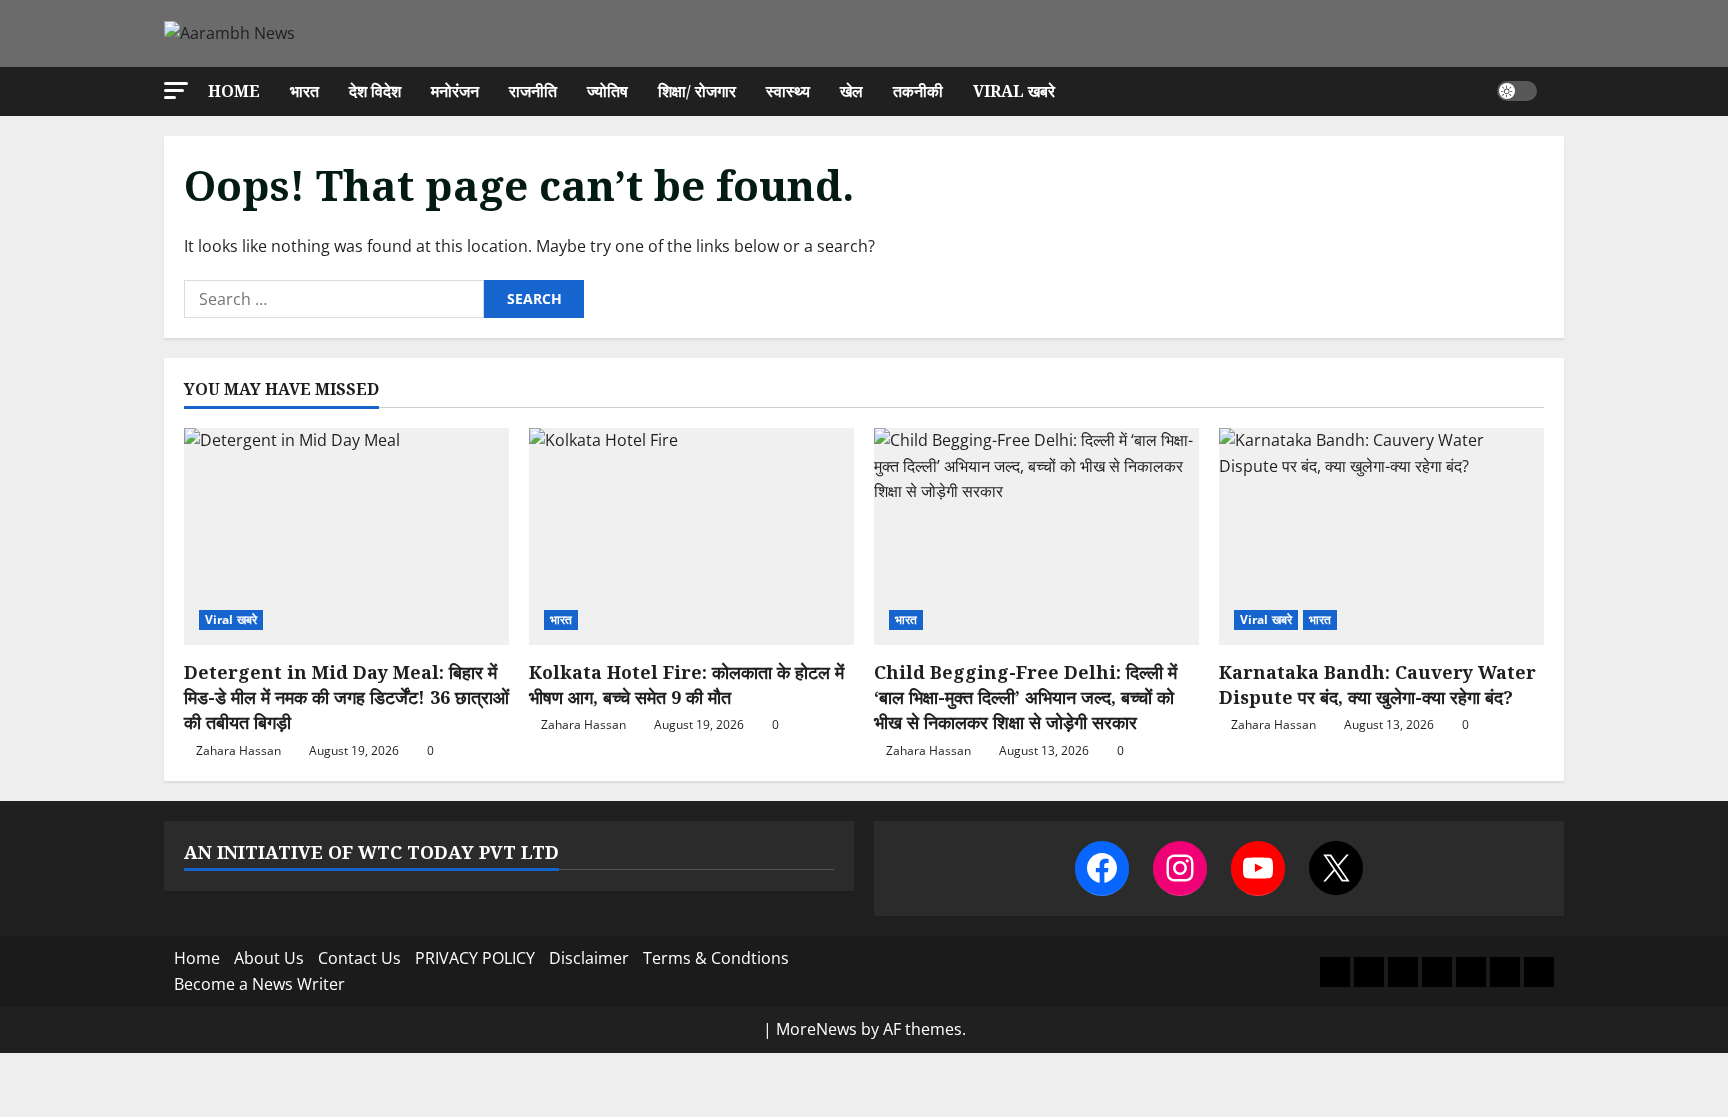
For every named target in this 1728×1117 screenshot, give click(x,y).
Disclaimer (589, 958)
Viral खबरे (1014, 91)
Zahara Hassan (238, 750)
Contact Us (359, 958)
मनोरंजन (455, 91)
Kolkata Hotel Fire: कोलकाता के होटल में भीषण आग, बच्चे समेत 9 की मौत (686, 684)
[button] (176, 90)
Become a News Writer (259, 984)
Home (234, 91)
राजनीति (533, 91)
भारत (304, 91)
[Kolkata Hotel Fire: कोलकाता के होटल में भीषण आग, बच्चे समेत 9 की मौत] (691, 536)
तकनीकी (918, 91)
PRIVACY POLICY (475, 958)
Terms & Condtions (716, 958)
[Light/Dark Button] (1517, 91)
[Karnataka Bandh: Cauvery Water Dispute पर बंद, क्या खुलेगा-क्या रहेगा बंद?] (1381, 536)
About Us (269, 958)
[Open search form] (1558, 91)
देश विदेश (375, 91)
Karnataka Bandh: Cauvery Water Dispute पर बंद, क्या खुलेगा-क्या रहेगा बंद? (1377, 684)
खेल (851, 91)
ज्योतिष (607, 91)
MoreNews (816, 1029)
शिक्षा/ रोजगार (697, 91)
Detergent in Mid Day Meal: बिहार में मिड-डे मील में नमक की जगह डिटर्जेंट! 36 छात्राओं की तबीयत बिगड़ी (346, 697)
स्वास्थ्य (788, 91)
